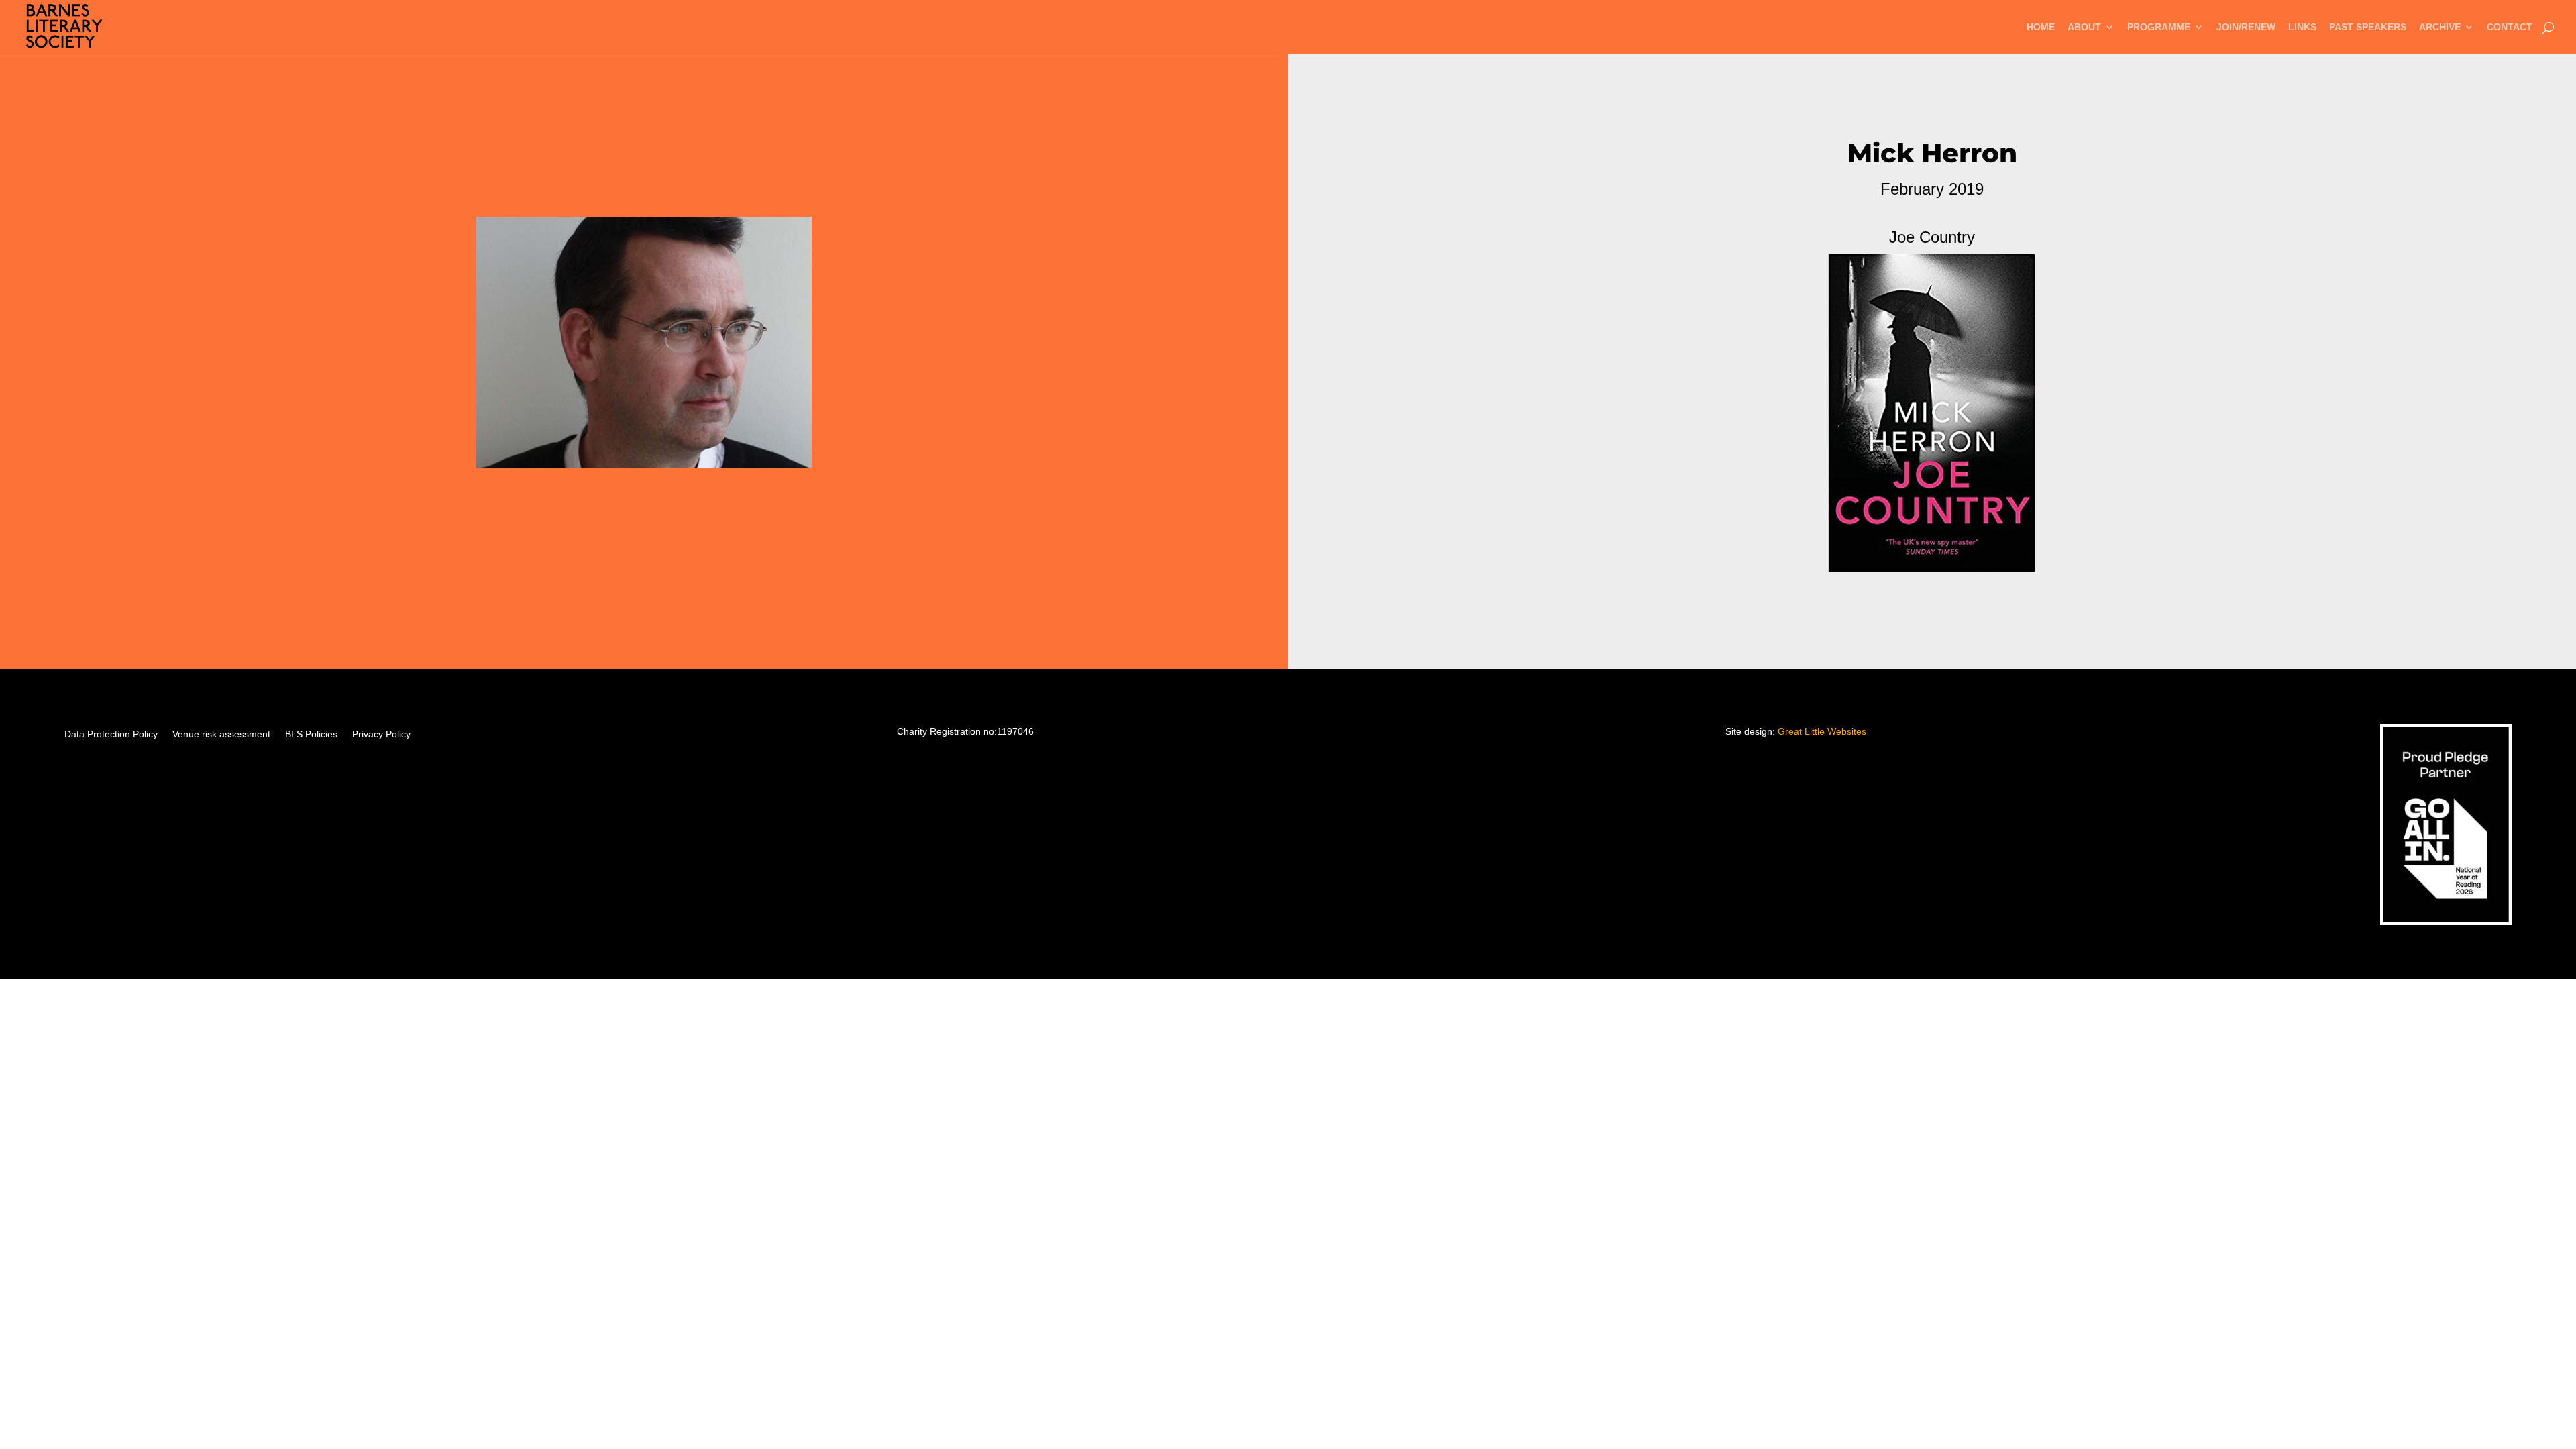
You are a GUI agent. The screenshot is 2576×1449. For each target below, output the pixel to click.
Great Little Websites (1822, 731)
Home (2041, 27)
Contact (2510, 27)
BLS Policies (311, 734)
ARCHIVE (2440, 27)
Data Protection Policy (111, 734)
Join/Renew (2246, 27)
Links (2302, 27)
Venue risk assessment (221, 734)
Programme (2159, 27)
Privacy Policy (381, 734)
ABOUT (2084, 27)
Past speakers (2368, 27)
